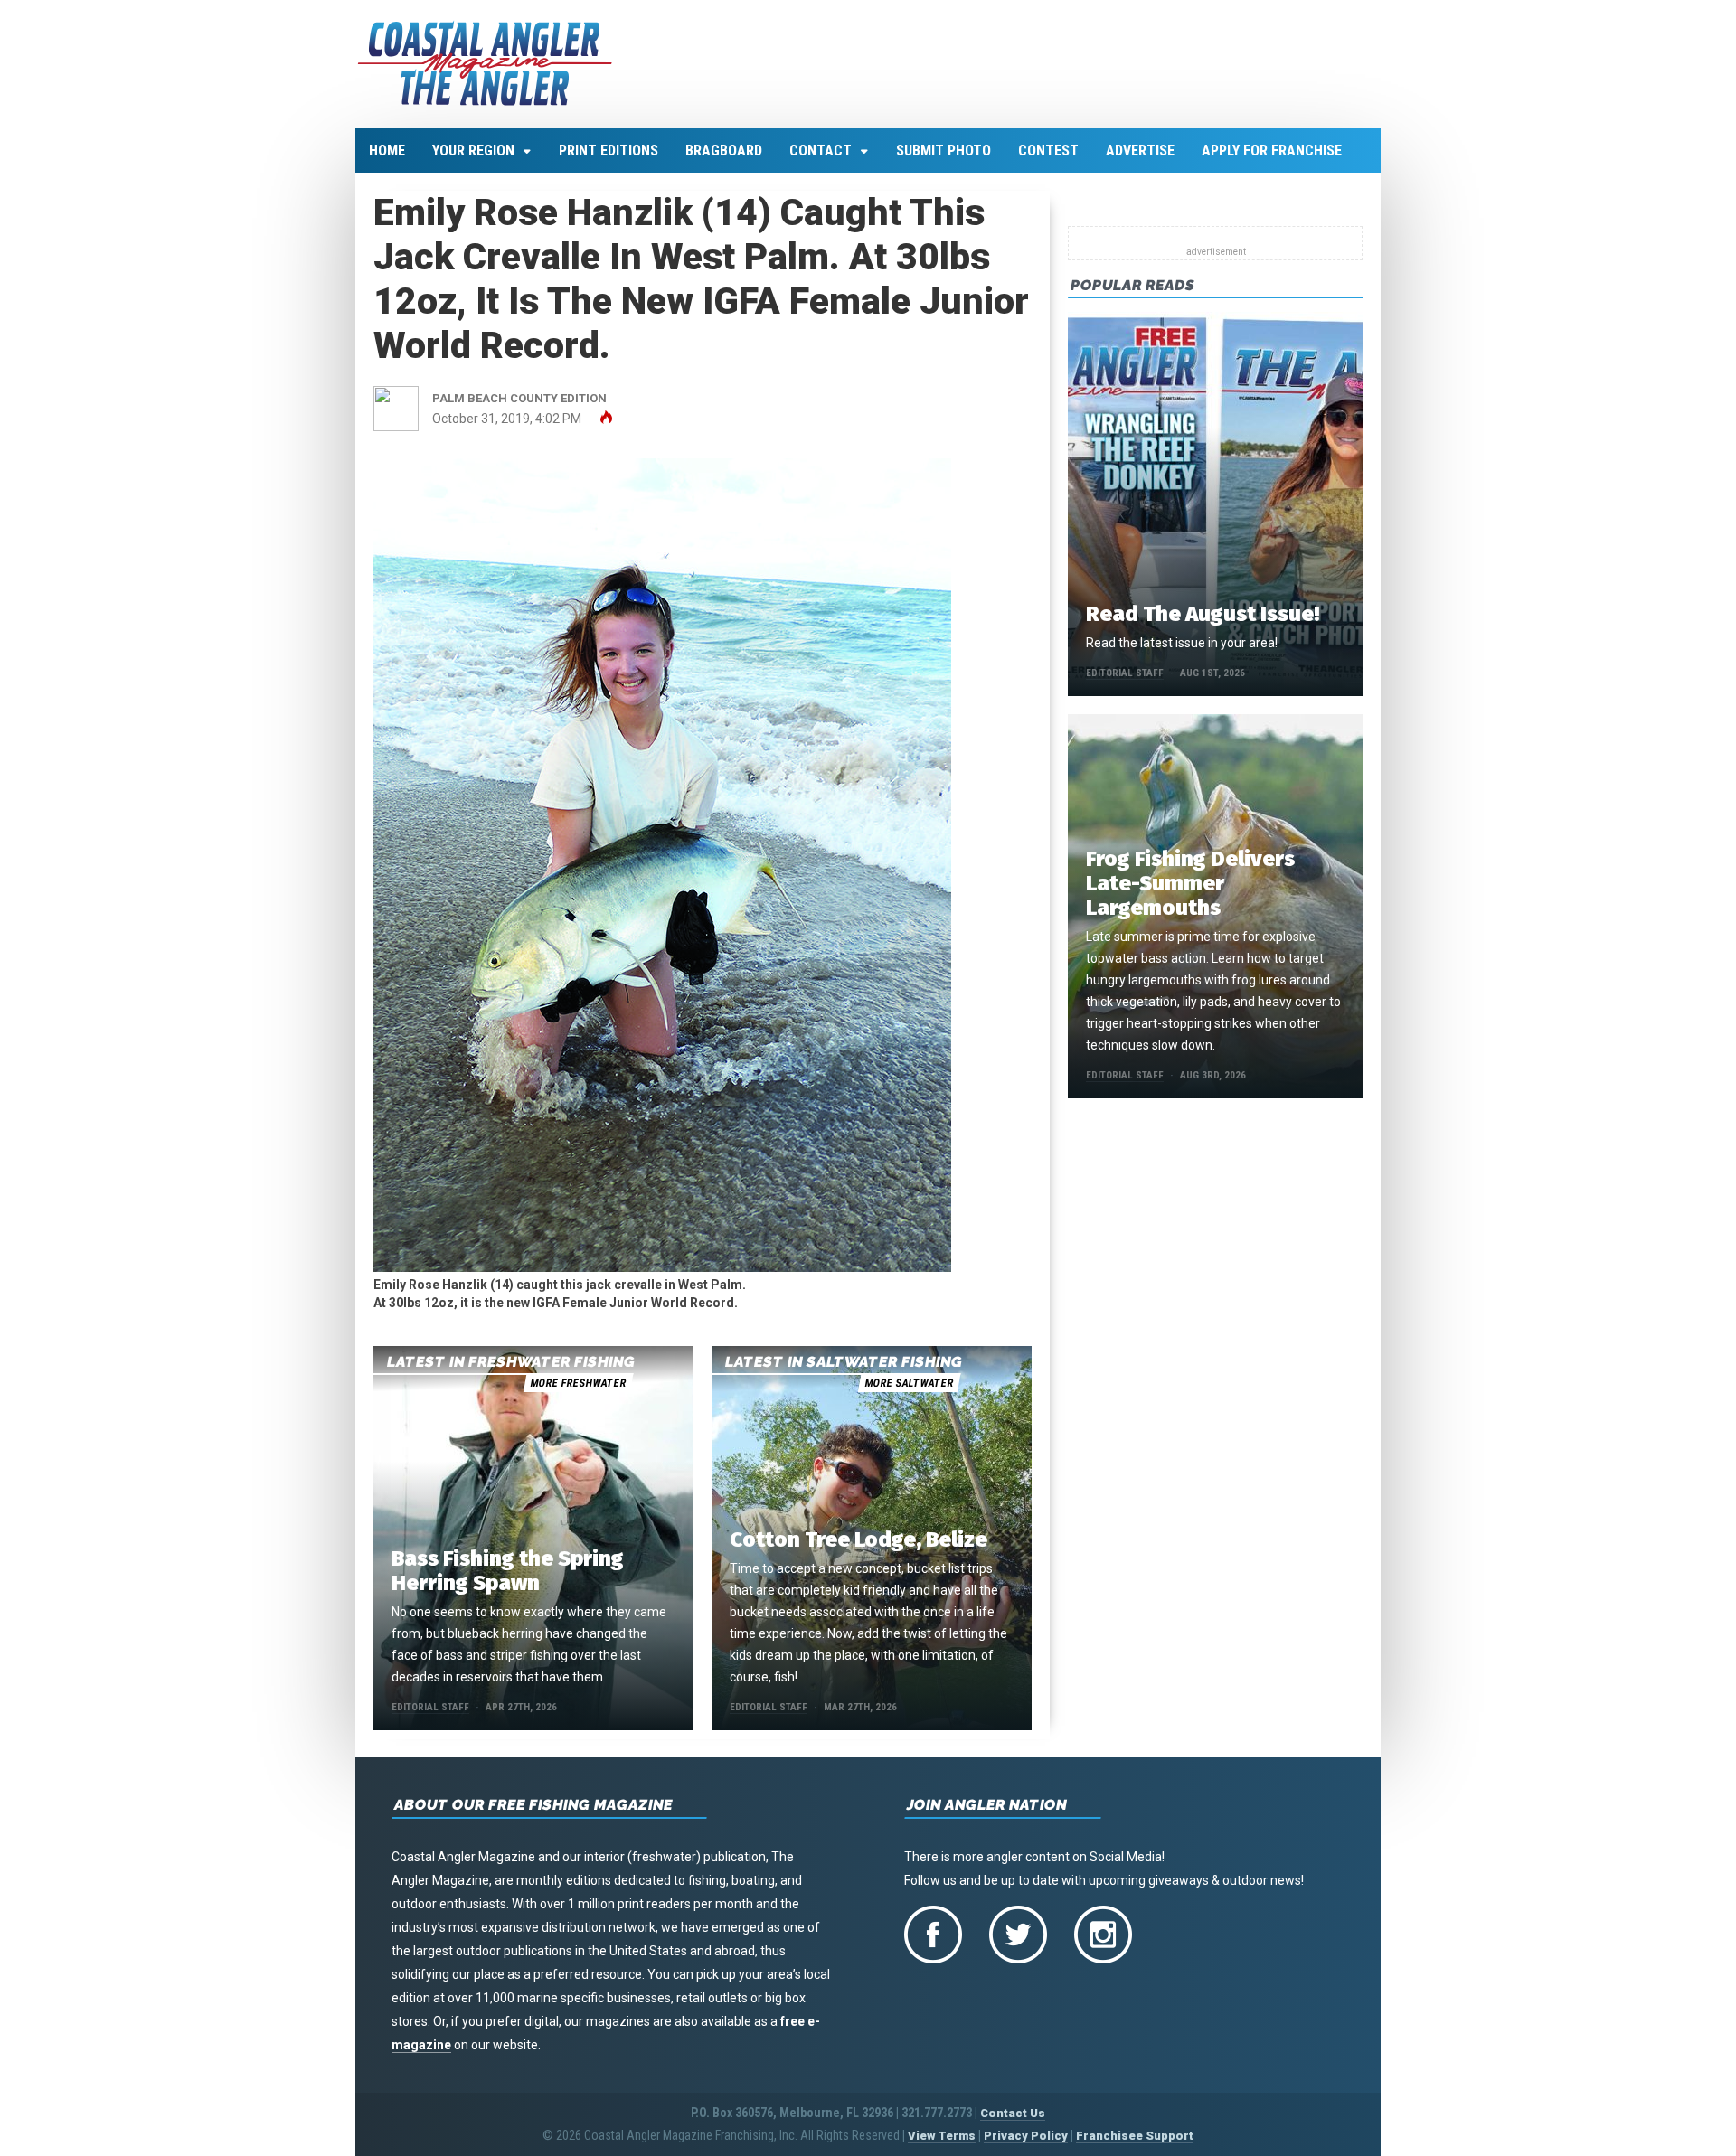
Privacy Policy (1026, 2136)
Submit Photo (943, 151)
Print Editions (609, 151)
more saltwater (909, 1383)
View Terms (942, 2136)
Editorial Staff (430, 1707)
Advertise (1140, 151)
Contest (1048, 151)
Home (387, 151)
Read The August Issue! (1203, 614)
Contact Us (1013, 2113)
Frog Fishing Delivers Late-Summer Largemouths (1190, 883)
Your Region (473, 151)
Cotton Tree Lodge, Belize (859, 1539)
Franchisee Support (1135, 2136)
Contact (821, 151)
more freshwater (578, 1383)
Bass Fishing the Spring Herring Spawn (508, 1571)
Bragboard (724, 151)
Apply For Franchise (1272, 151)
